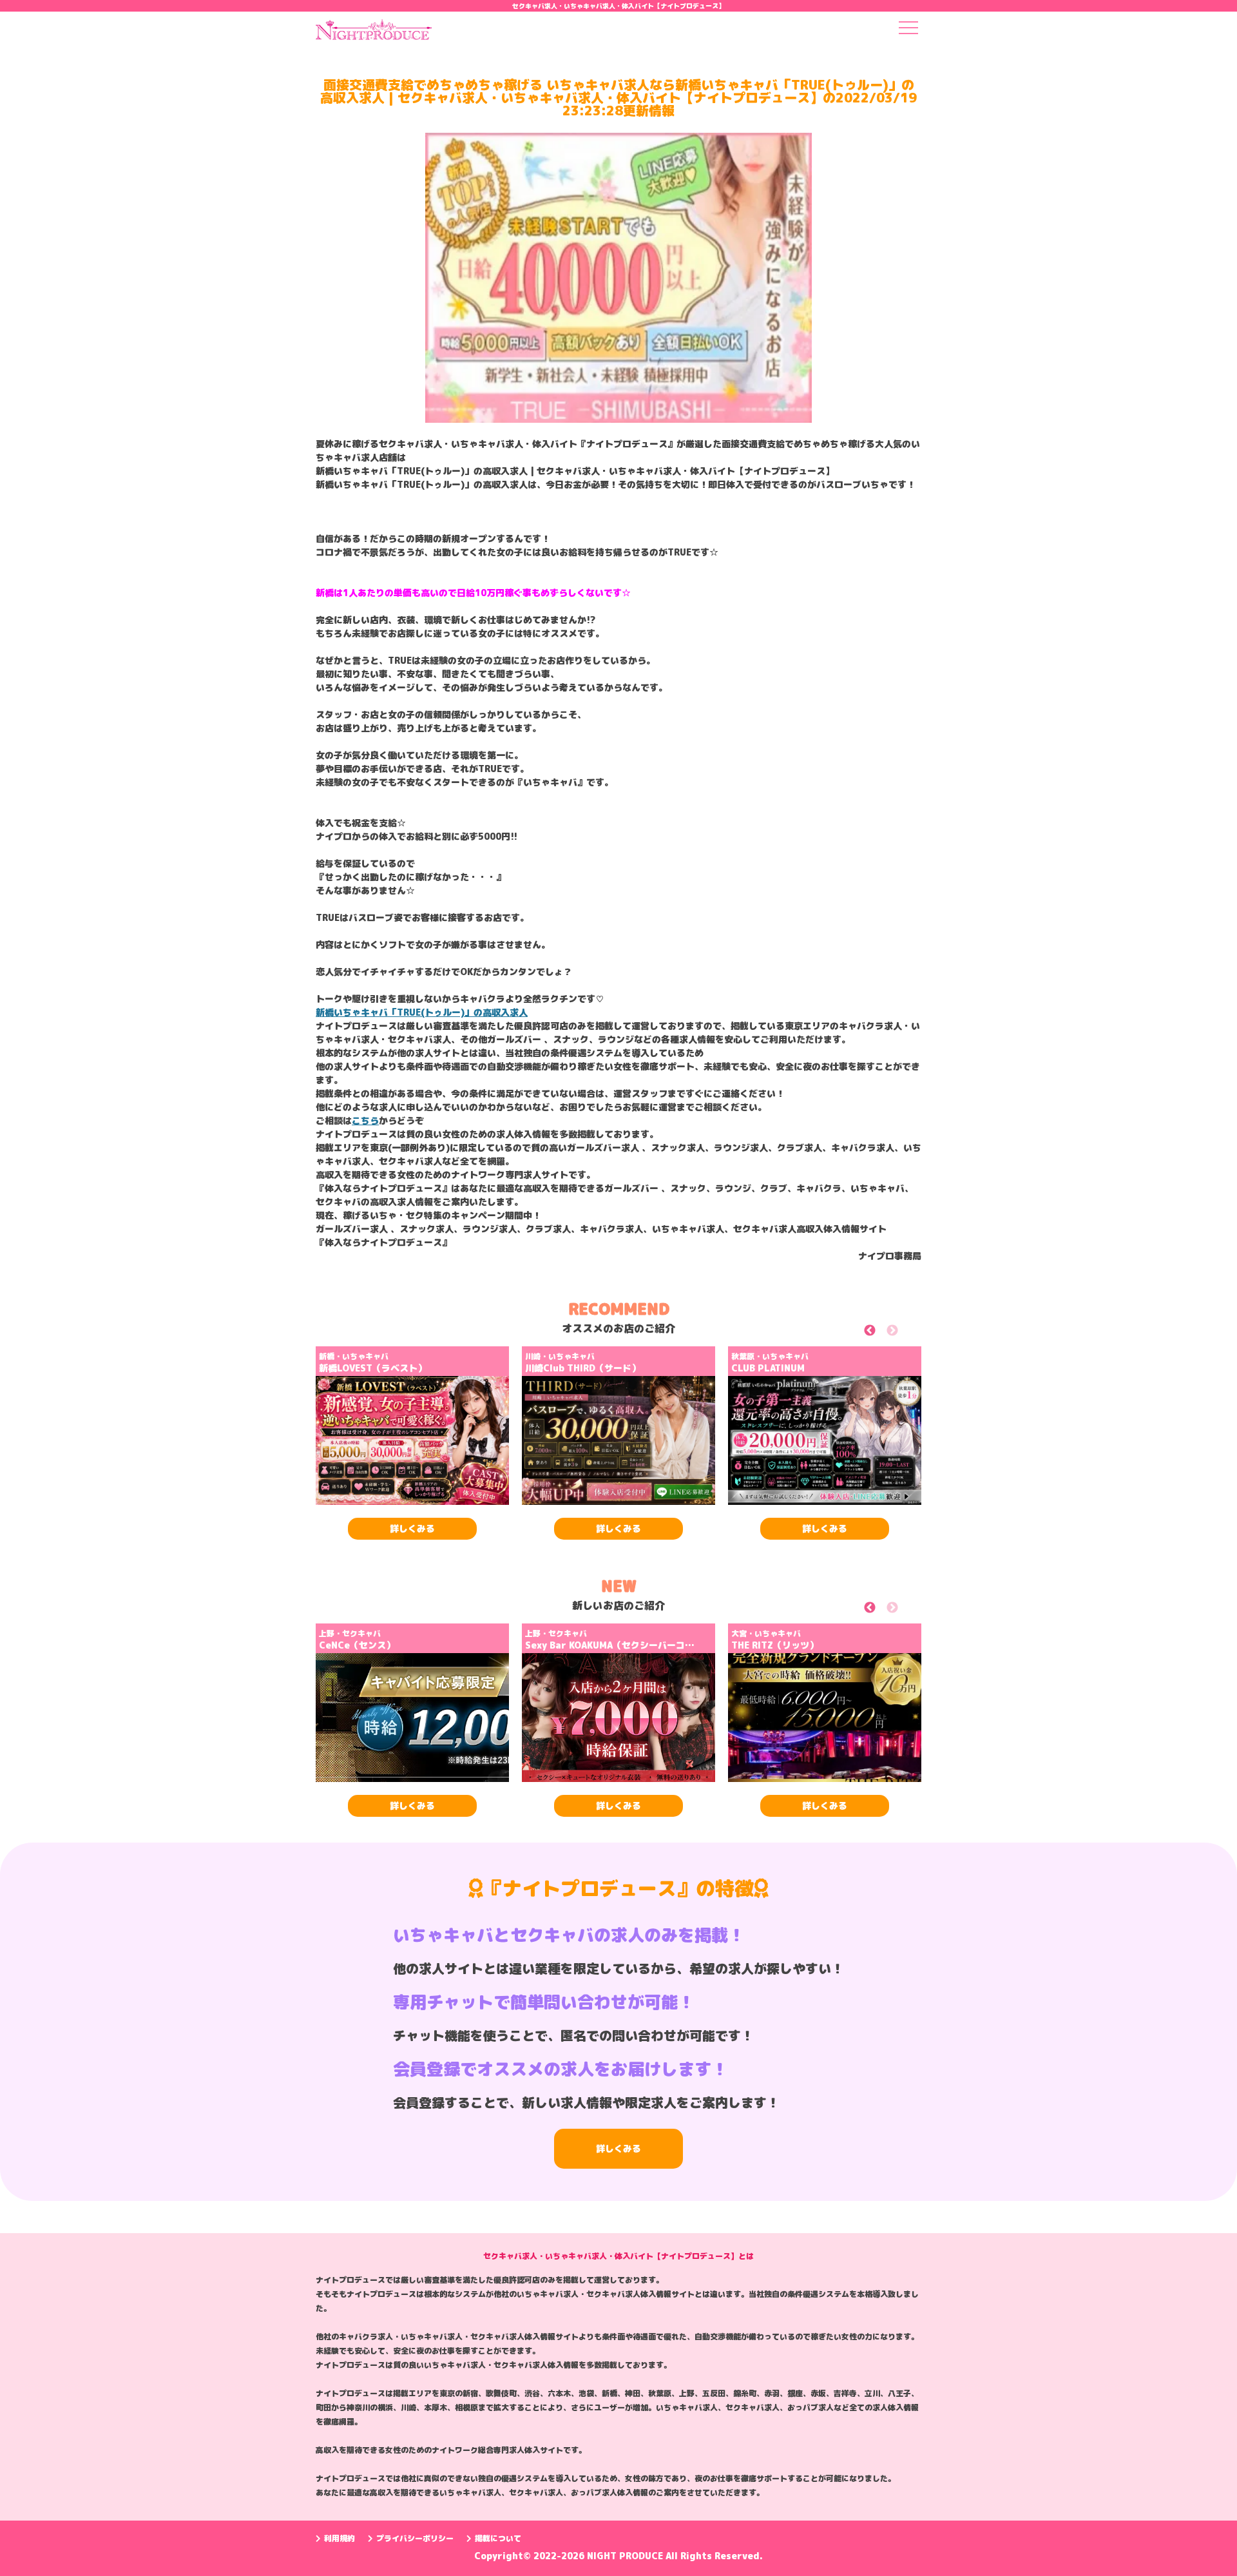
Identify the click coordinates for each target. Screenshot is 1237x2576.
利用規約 (340, 2538)
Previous (884, 1332)
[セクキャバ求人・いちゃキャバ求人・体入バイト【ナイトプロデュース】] (374, 34)
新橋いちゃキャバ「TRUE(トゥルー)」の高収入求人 (422, 1012)
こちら (365, 1120)
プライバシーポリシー (415, 2538)
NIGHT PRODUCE (626, 2556)
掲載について (498, 2538)
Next (907, 1332)
